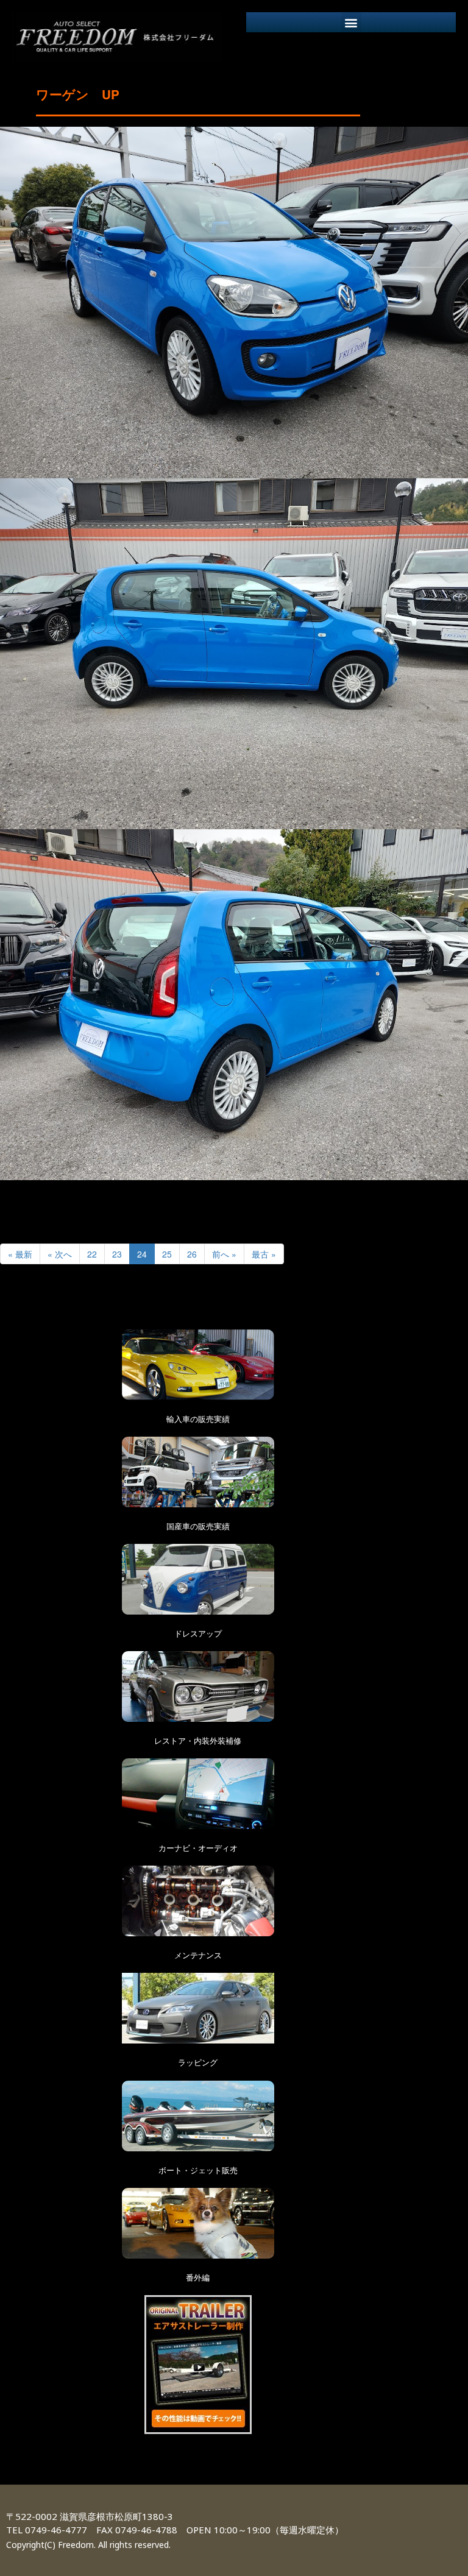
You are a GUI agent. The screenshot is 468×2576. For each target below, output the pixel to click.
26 (192, 1254)
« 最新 (20, 1254)
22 (92, 1254)
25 (167, 1254)
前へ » (224, 1254)
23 (117, 1254)
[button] (351, 22)
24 (142, 1254)
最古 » (264, 1254)
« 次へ (60, 1254)
